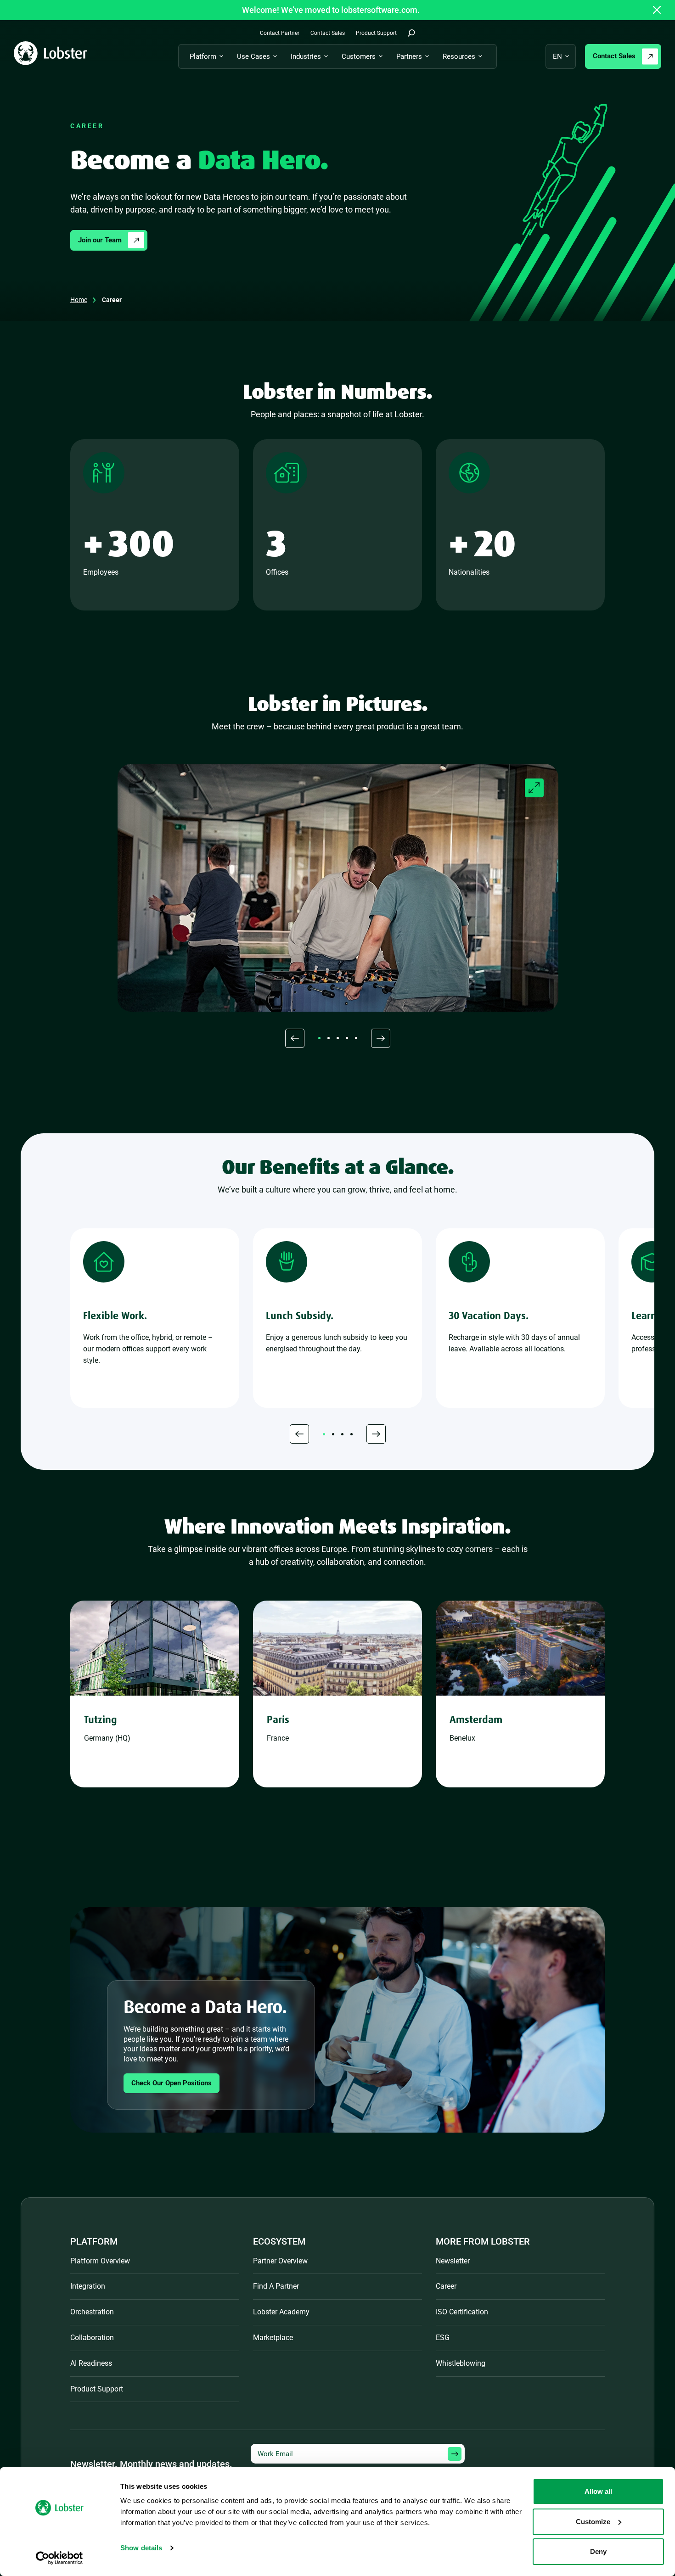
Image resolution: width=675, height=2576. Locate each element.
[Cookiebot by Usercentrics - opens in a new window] (59, 2558)
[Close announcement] (657, 10)
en (557, 56)
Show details (141, 2548)
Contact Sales (614, 56)
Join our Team (100, 240)
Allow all (598, 2491)
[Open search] (411, 33)
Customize (593, 2522)
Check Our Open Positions (172, 2083)
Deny (598, 2551)
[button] (295, 1038)
